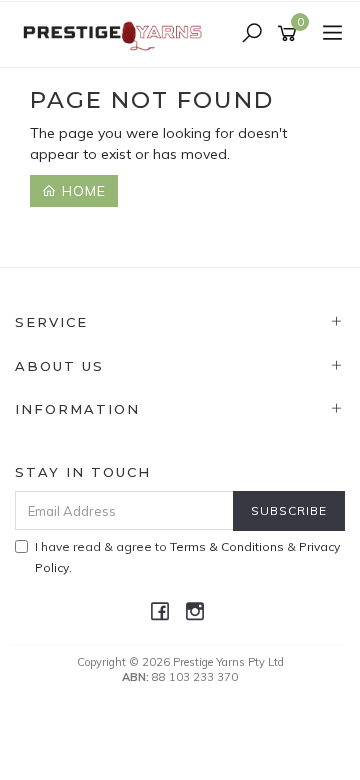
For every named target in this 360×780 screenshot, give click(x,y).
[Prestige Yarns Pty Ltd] (115, 33)
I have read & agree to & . (187, 557)
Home (81, 191)
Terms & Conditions (227, 546)
